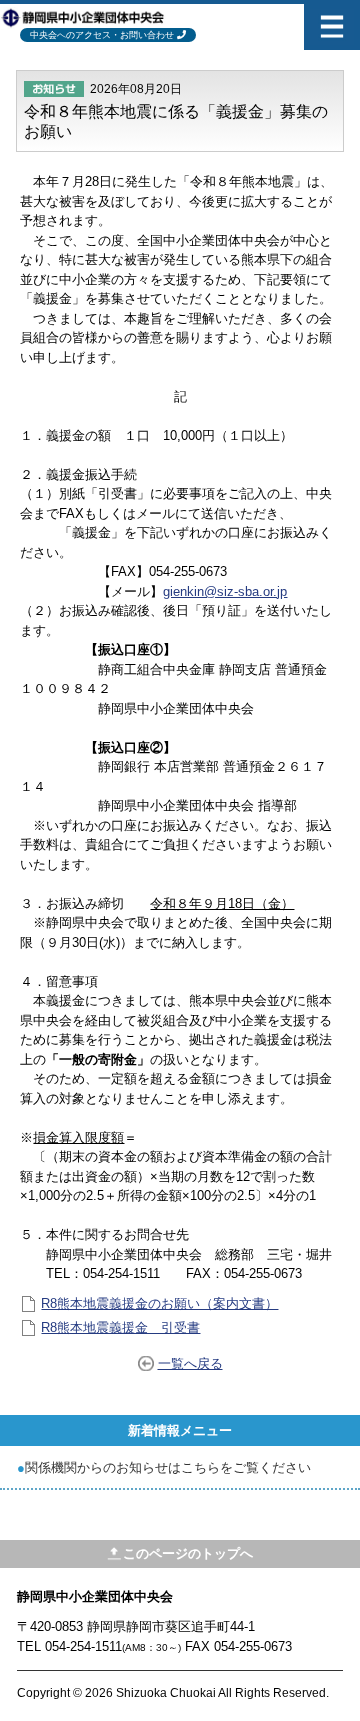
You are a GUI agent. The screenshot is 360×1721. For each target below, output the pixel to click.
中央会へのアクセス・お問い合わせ (102, 35)
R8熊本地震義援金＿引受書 (120, 1327)
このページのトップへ (188, 1553)
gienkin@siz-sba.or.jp (225, 591)
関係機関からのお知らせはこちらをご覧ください (168, 1467)
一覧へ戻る (190, 1363)
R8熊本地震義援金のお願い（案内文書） (159, 1303)
